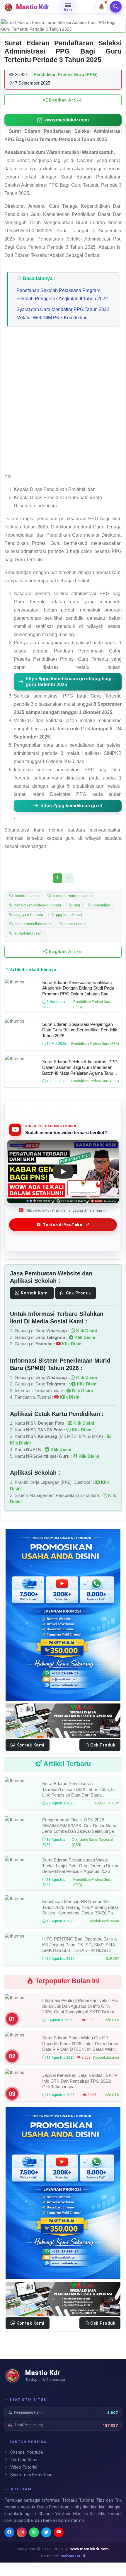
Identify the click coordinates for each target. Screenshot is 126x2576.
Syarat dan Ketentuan (31, 2475)
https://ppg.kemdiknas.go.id (71, 806)
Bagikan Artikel (65, 100)
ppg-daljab (101, 905)
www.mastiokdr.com (67, 120)
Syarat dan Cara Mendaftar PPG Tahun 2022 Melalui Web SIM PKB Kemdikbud (63, 314)
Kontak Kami (34, 1293)
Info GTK (112, 2020)
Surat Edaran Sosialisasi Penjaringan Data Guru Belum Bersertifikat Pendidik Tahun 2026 (80, 1030)
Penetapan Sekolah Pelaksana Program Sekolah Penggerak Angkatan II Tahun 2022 (62, 294)
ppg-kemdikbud (68, 915)
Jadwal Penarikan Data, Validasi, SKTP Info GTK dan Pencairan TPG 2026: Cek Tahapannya (80, 2081)
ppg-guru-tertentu (28, 915)
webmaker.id (73, 2556)
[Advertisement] (63, 402)
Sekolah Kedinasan (104, 1921)
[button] (101, 7)
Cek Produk (78, 1293)
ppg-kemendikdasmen (32, 924)
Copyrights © (29, 2549)
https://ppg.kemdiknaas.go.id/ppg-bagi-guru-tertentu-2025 (69, 682)
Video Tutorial (23, 2467)
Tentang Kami (23, 2460)
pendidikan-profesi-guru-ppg (37, 905)
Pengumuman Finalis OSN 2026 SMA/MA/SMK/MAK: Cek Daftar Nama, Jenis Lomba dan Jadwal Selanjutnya (80, 1825)
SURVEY (112, 1958)
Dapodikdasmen (106, 2058)
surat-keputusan (27, 934)
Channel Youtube (26, 2452)
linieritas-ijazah (26, 896)
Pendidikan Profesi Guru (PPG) (95, 1044)
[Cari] (116, 7)
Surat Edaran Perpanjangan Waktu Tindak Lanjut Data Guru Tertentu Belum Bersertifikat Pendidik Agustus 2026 (80, 1866)
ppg (76, 905)
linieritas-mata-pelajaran (72, 896)
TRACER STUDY (106, 1803)
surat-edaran (74, 924)
